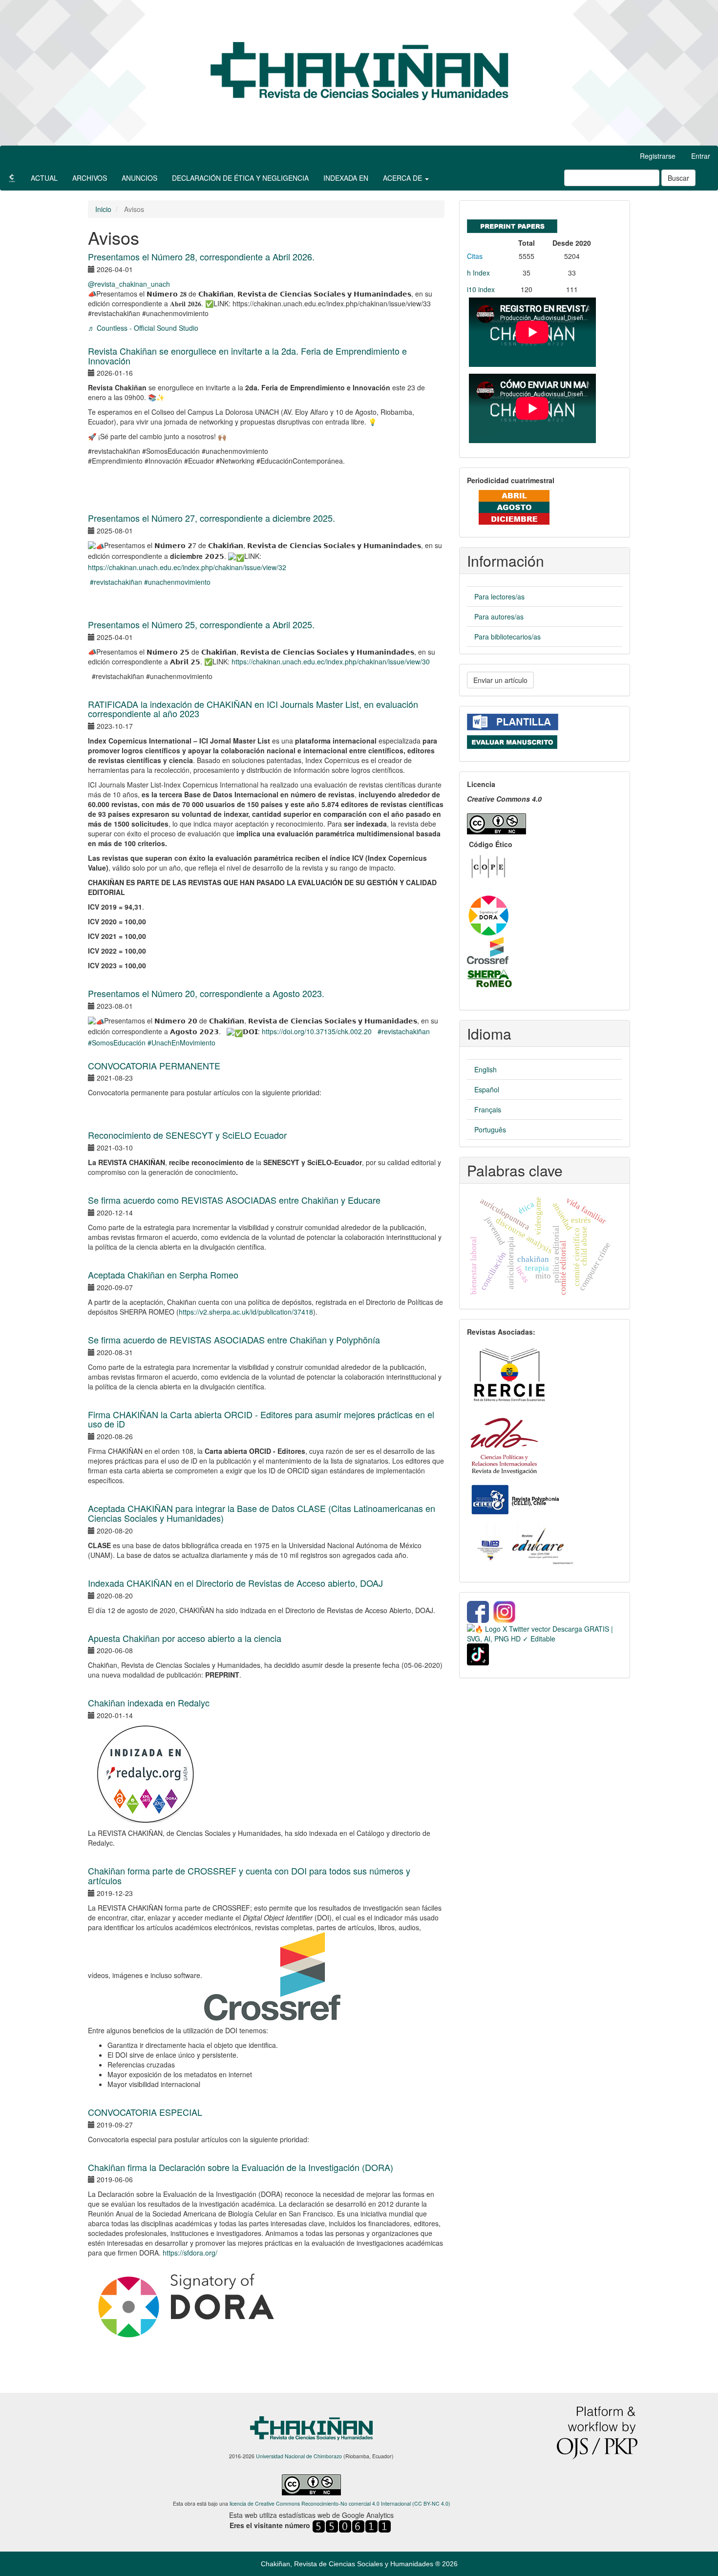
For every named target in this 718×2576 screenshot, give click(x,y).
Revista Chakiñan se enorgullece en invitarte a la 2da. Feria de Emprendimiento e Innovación (247, 356)
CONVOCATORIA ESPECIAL (145, 2112)
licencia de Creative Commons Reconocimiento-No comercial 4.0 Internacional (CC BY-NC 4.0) (340, 2503)
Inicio (103, 209)
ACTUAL (44, 178)
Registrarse (658, 156)
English (486, 1069)
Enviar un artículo (500, 680)
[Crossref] (488, 950)
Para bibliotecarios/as (507, 637)
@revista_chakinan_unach (129, 284)
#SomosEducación (117, 1043)
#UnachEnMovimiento (181, 1043)
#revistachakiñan (116, 582)
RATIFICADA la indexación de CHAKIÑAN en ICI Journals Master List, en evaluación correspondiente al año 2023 (253, 709)
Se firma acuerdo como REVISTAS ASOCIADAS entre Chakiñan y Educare (234, 1200)
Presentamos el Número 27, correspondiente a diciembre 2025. (211, 518)
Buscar (678, 178)
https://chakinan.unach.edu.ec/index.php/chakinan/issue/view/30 (331, 661)
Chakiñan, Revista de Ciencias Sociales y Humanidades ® (351, 2564)
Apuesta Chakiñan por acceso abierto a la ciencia (185, 1638)
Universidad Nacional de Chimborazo (299, 2456)
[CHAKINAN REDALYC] (146, 1773)
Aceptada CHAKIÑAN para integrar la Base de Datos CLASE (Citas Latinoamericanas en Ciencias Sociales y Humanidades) (262, 1513)
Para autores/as (499, 617)
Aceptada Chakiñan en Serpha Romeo (163, 1275)
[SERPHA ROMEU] (490, 978)
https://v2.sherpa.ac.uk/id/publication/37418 (246, 1312)
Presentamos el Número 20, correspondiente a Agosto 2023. (206, 993)
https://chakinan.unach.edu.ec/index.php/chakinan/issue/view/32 (187, 567)
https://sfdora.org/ (190, 2253)
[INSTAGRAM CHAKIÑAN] (505, 1611)
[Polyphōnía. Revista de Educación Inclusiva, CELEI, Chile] (514, 1499)
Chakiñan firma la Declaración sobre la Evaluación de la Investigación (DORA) (241, 2167)
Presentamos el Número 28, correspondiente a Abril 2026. (201, 256)
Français (488, 1109)
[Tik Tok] (478, 1653)
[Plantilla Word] (513, 721)
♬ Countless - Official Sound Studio (143, 328)
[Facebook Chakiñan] (478, 1611)
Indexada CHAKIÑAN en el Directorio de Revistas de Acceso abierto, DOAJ (235, 1583)
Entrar (701, 156)
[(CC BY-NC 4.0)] (496, 821)
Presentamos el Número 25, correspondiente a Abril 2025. (201, 624)
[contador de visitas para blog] (352, 2526)
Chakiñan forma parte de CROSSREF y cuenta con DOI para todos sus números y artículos (249, 1875)
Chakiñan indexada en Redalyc (149, 1703)
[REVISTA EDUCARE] (524, 1545)
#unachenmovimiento (177, 582)
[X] (545, 1633)
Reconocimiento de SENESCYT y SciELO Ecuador (187, 1135)
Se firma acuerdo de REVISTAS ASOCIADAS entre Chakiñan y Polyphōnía (234, 1340)
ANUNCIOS (139, 178)
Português (490, 1129)
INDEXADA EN (346, 178)
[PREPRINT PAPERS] (512, 224)
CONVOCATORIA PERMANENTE (154, 1065)
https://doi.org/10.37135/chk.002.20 (317, 1031)
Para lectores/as (499, 596)
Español (487, 1089)
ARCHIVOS (90, 178)
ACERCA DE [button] (403, 178)
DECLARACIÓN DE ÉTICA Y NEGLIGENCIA (240, 178)
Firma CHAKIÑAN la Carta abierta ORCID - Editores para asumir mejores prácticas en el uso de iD (261, 1419)
